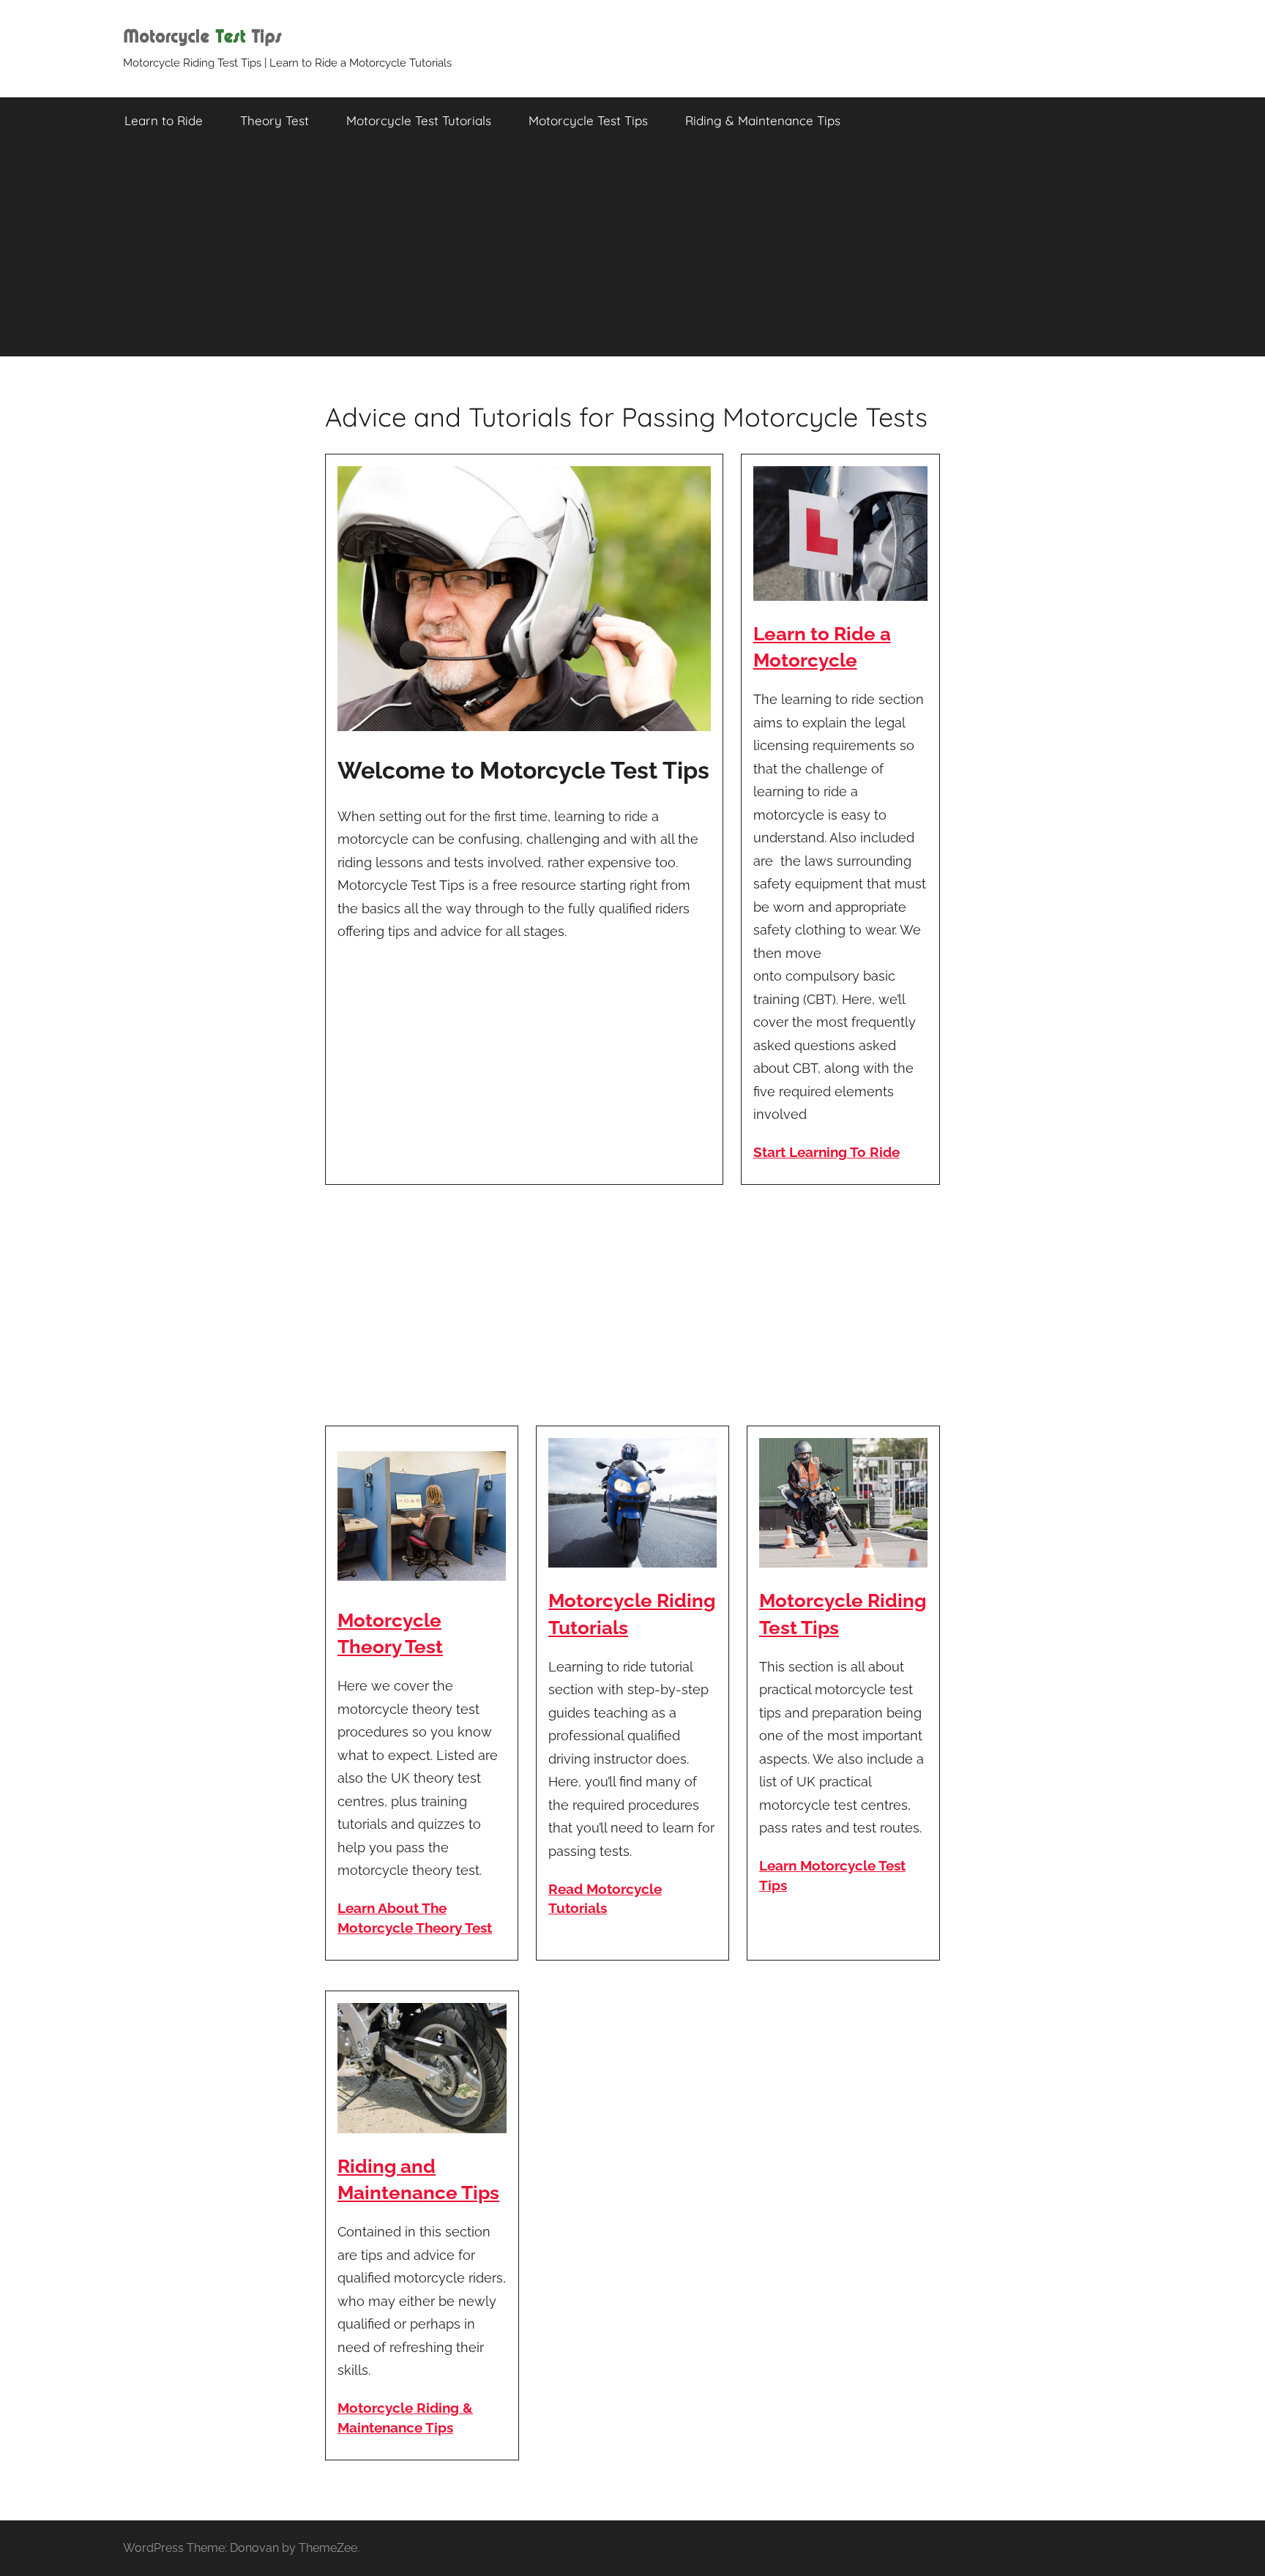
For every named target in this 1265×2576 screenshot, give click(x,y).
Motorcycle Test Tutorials (419, 120)
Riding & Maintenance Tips (763, 120)
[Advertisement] (632, 254)
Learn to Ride (164, 120)
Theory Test (275, 120)
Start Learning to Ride (826, 1152)
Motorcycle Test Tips (588, 120)
